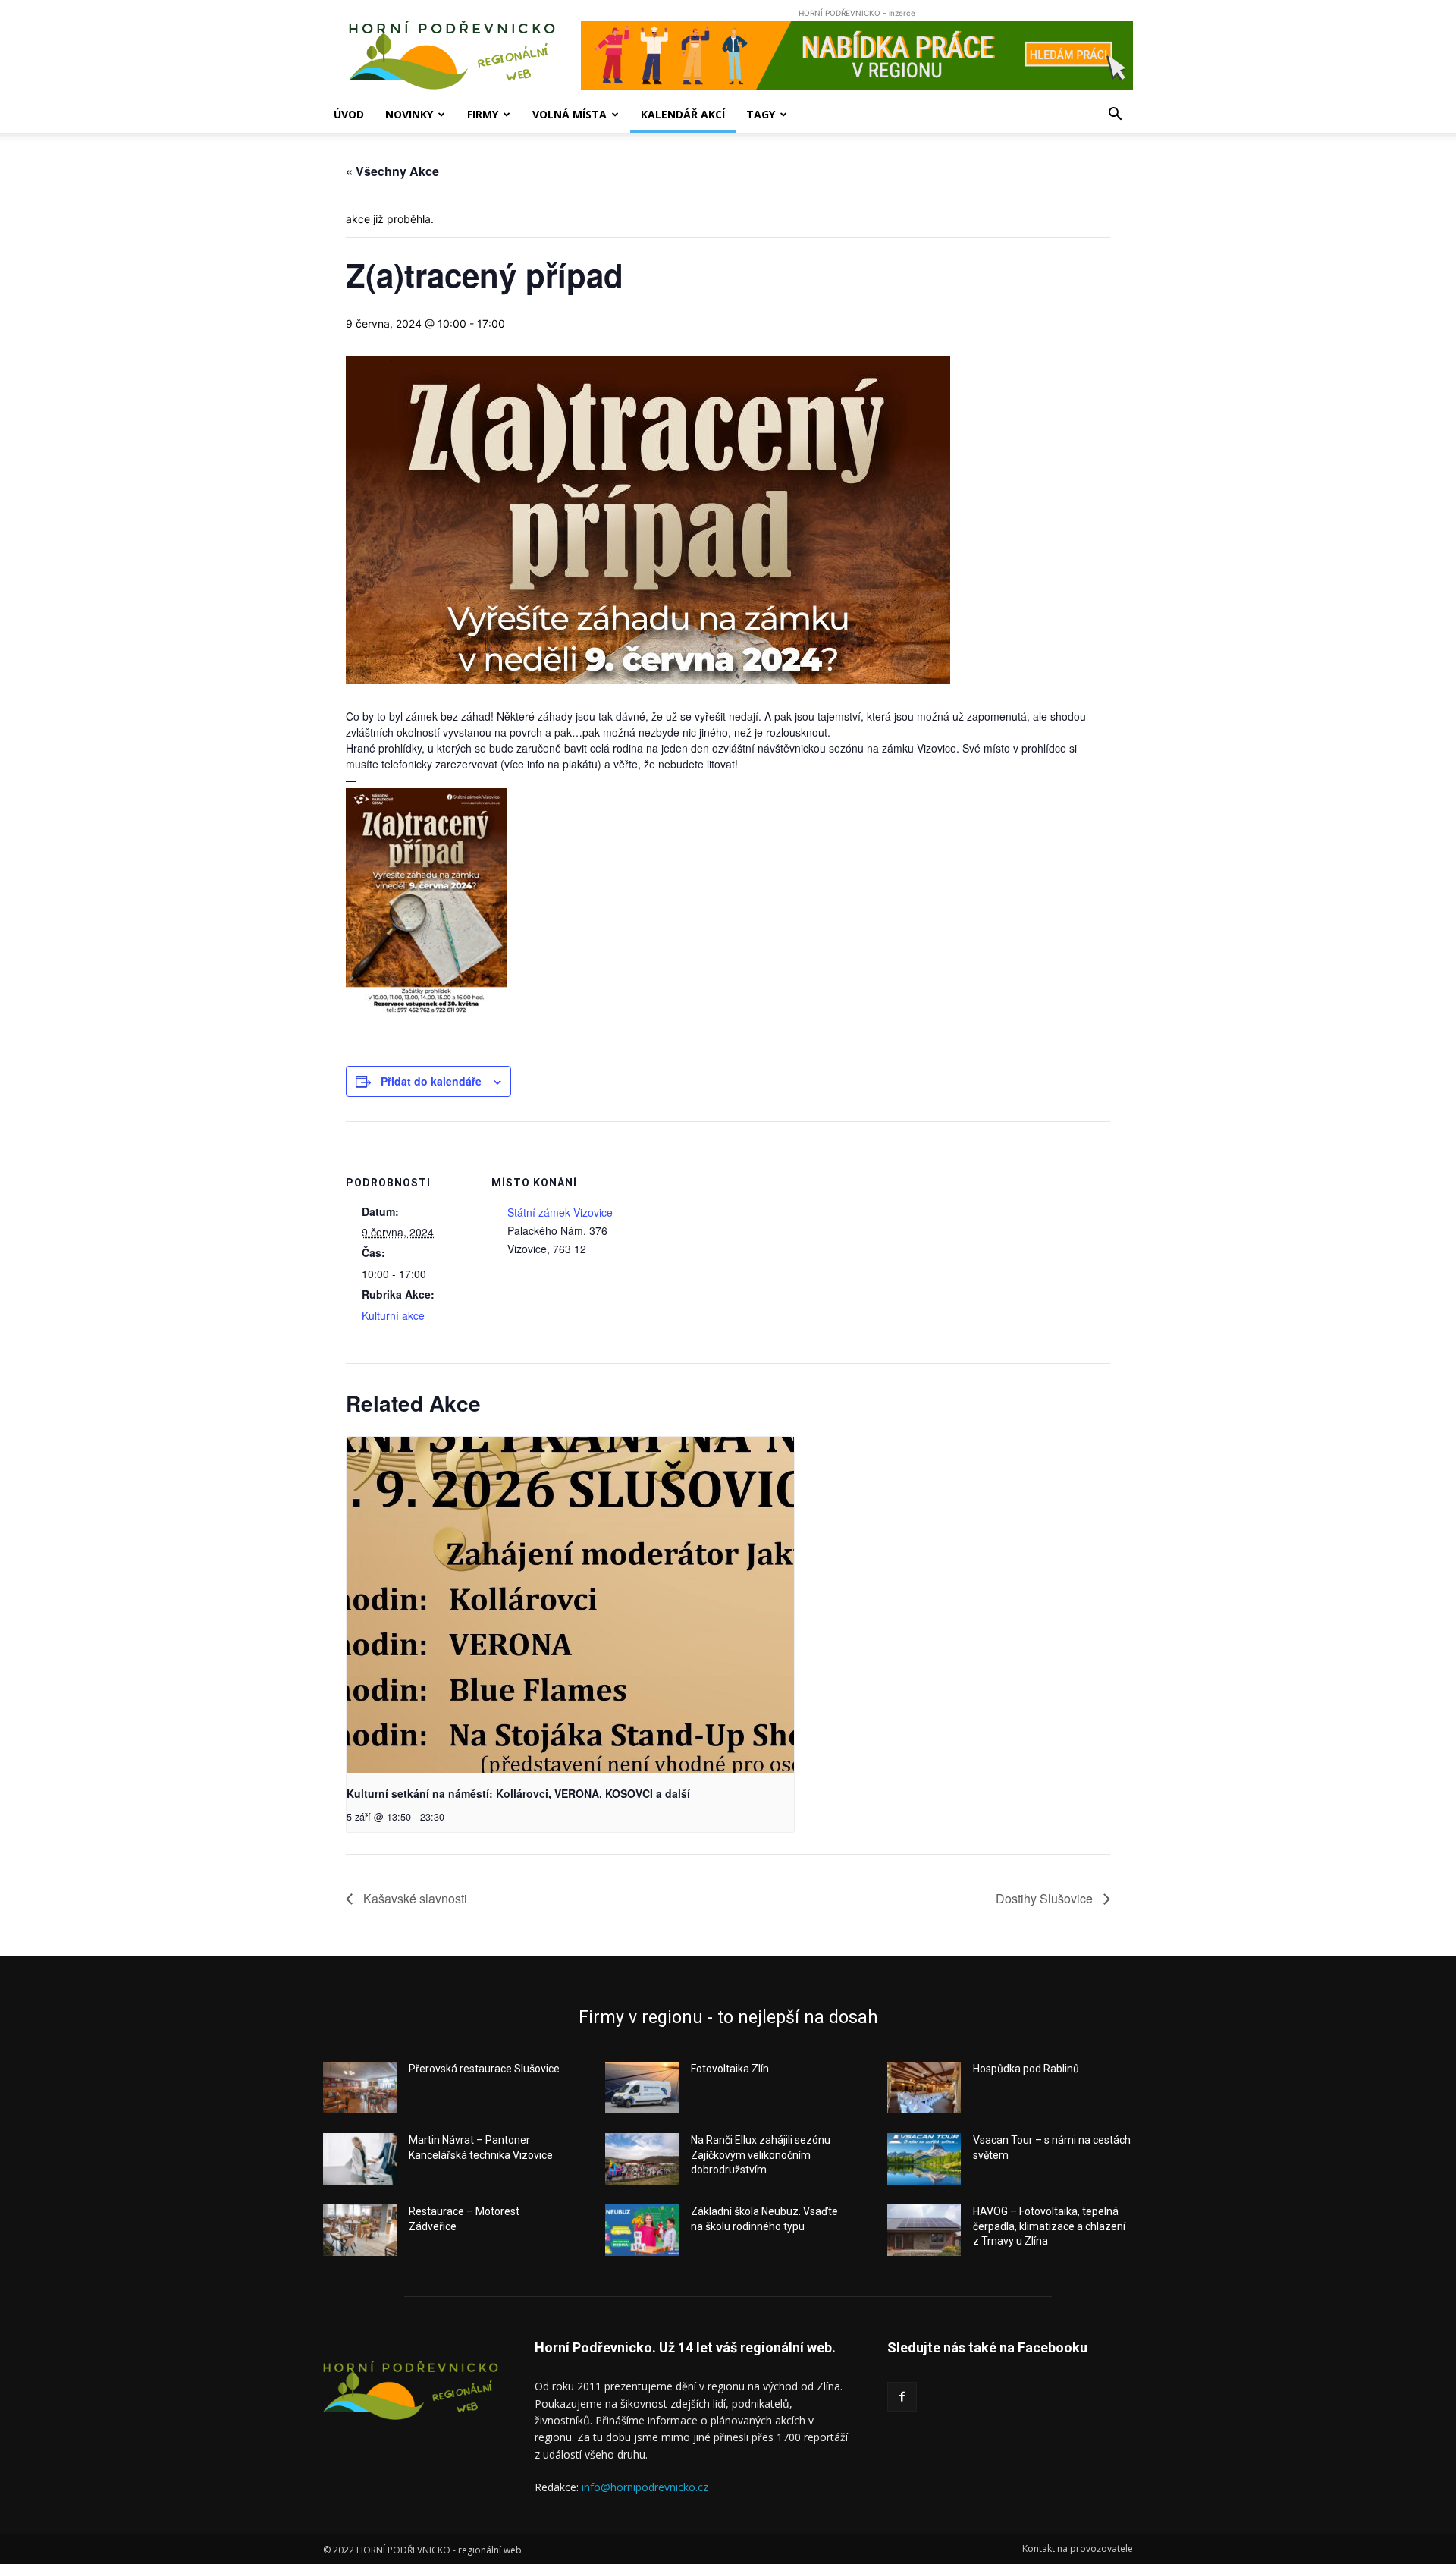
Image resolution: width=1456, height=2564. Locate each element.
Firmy (483, 114)
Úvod (349, 114)
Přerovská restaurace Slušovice (484, 2069)
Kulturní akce (393, 1315)
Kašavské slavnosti (414, 1898)
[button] (1115, 116)
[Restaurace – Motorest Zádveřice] (360, 2230)
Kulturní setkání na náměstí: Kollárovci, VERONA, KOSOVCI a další (518, 1793)
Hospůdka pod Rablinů (1026, 2069)
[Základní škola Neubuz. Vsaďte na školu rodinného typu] (642, 2230)
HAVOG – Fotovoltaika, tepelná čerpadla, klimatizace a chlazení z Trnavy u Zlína (1049, 2226)
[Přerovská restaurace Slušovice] (360, 2088)
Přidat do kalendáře (431, 1081)
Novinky (409, 114)
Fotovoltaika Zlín (730, 2069)
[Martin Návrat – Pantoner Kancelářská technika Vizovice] (360, 2159)
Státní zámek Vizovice (560, 1212)
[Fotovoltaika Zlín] (642, 2088)
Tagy (761, 114)
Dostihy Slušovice (1046, 1898)
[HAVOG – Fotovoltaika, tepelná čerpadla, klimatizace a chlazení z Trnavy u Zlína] (924, 2230)
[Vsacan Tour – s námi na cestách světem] (924, 2159)
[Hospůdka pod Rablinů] (924, 2088)
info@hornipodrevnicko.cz (645, 2487)
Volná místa (570, 114)
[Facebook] (902, 2397)
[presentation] (570, 1605)
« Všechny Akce (392, 171)
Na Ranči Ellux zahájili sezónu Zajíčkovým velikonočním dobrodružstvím (761, 2155)
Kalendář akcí (683, 114)
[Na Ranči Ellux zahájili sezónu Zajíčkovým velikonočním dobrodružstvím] (642, 2159)
